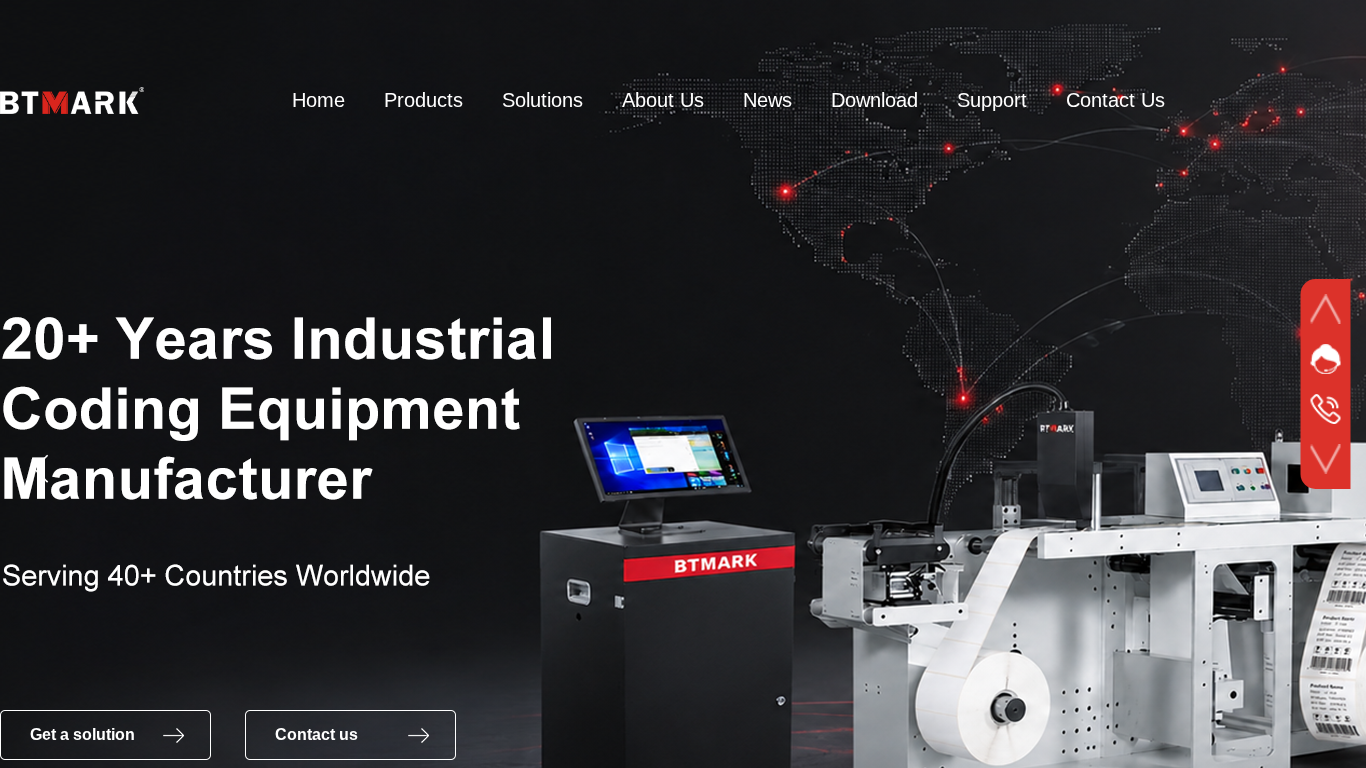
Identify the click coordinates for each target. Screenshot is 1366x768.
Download (874, 100)
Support (992, 100)
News (767, 100)
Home (318, 100)
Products (423, 100)
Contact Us (1115, 100)
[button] (41, 469)
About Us (663, 100)
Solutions (542, 100)
